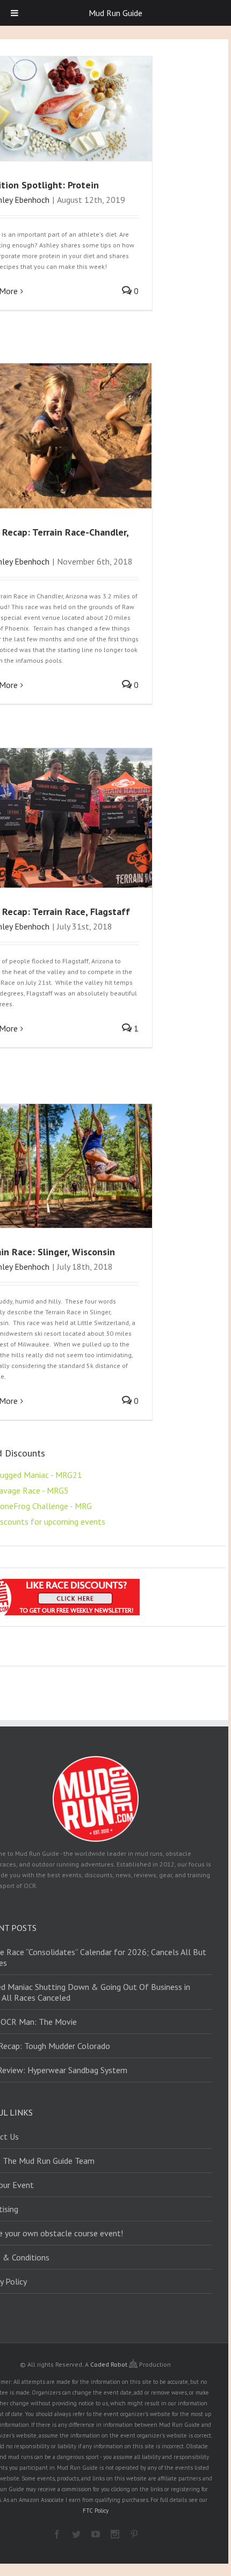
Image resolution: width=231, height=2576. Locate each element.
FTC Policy (96, 2511)
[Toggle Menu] (15, 13)
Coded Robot (110, 2364)
